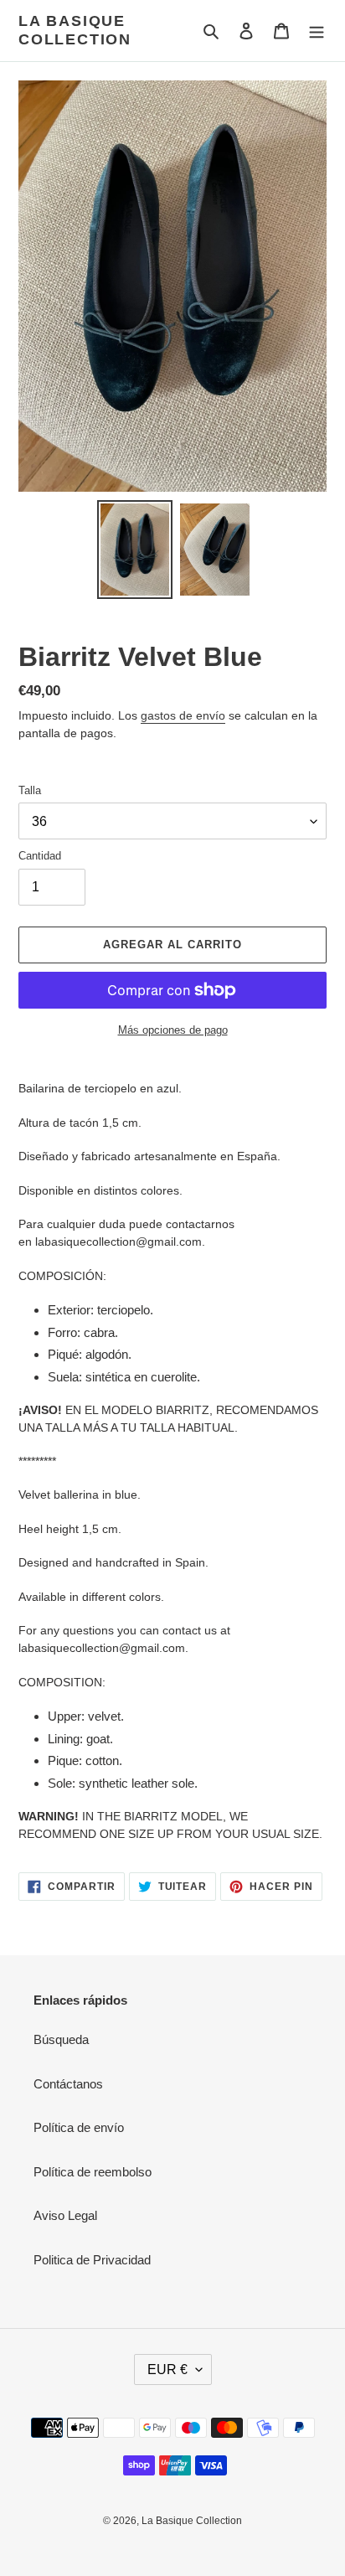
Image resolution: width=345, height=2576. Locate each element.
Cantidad (40, 856)
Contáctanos (68, 2084)
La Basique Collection (75, 30)
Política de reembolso (93, 2172)
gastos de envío (183, 715)
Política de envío (79, 2127)
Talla (30, 790)
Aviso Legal (65, 2215)
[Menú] (317, 31)
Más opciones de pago (173, 1030)
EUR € (167, 2370)
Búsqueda (61, 2039)
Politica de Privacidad (92, 2260)
